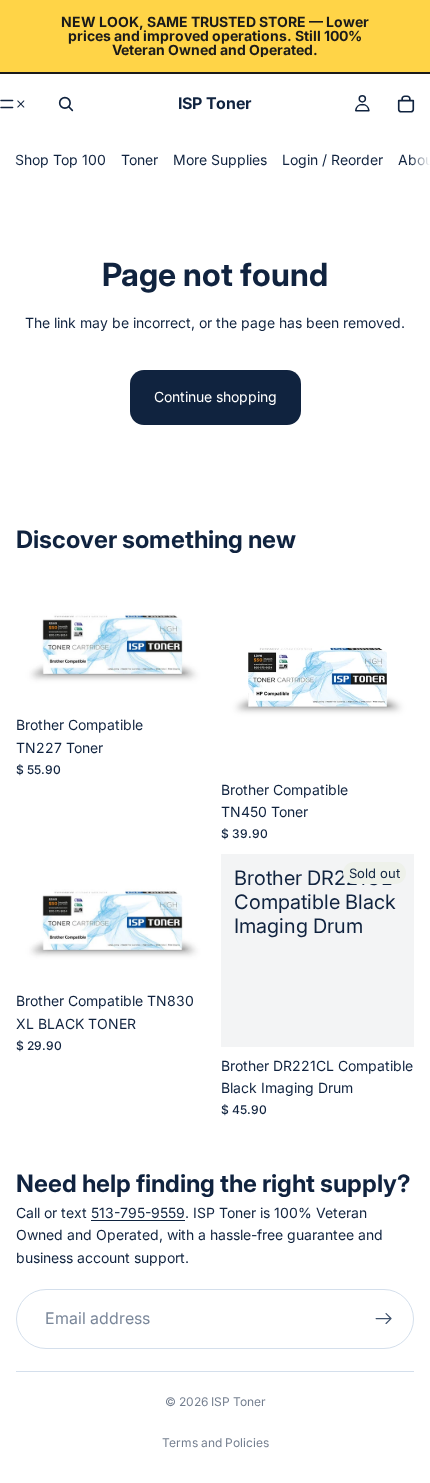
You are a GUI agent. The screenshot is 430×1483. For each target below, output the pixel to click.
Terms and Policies (215, 1442)
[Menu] (13, 104)
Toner (139, 159)
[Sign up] (384, 1320)
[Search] (66, 104)
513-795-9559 (138, 1212)
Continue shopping (215, 396)
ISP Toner (238, 1401)
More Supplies (220, 159)
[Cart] (406, 104)
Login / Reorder (332, 159)
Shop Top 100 (60, 159)
